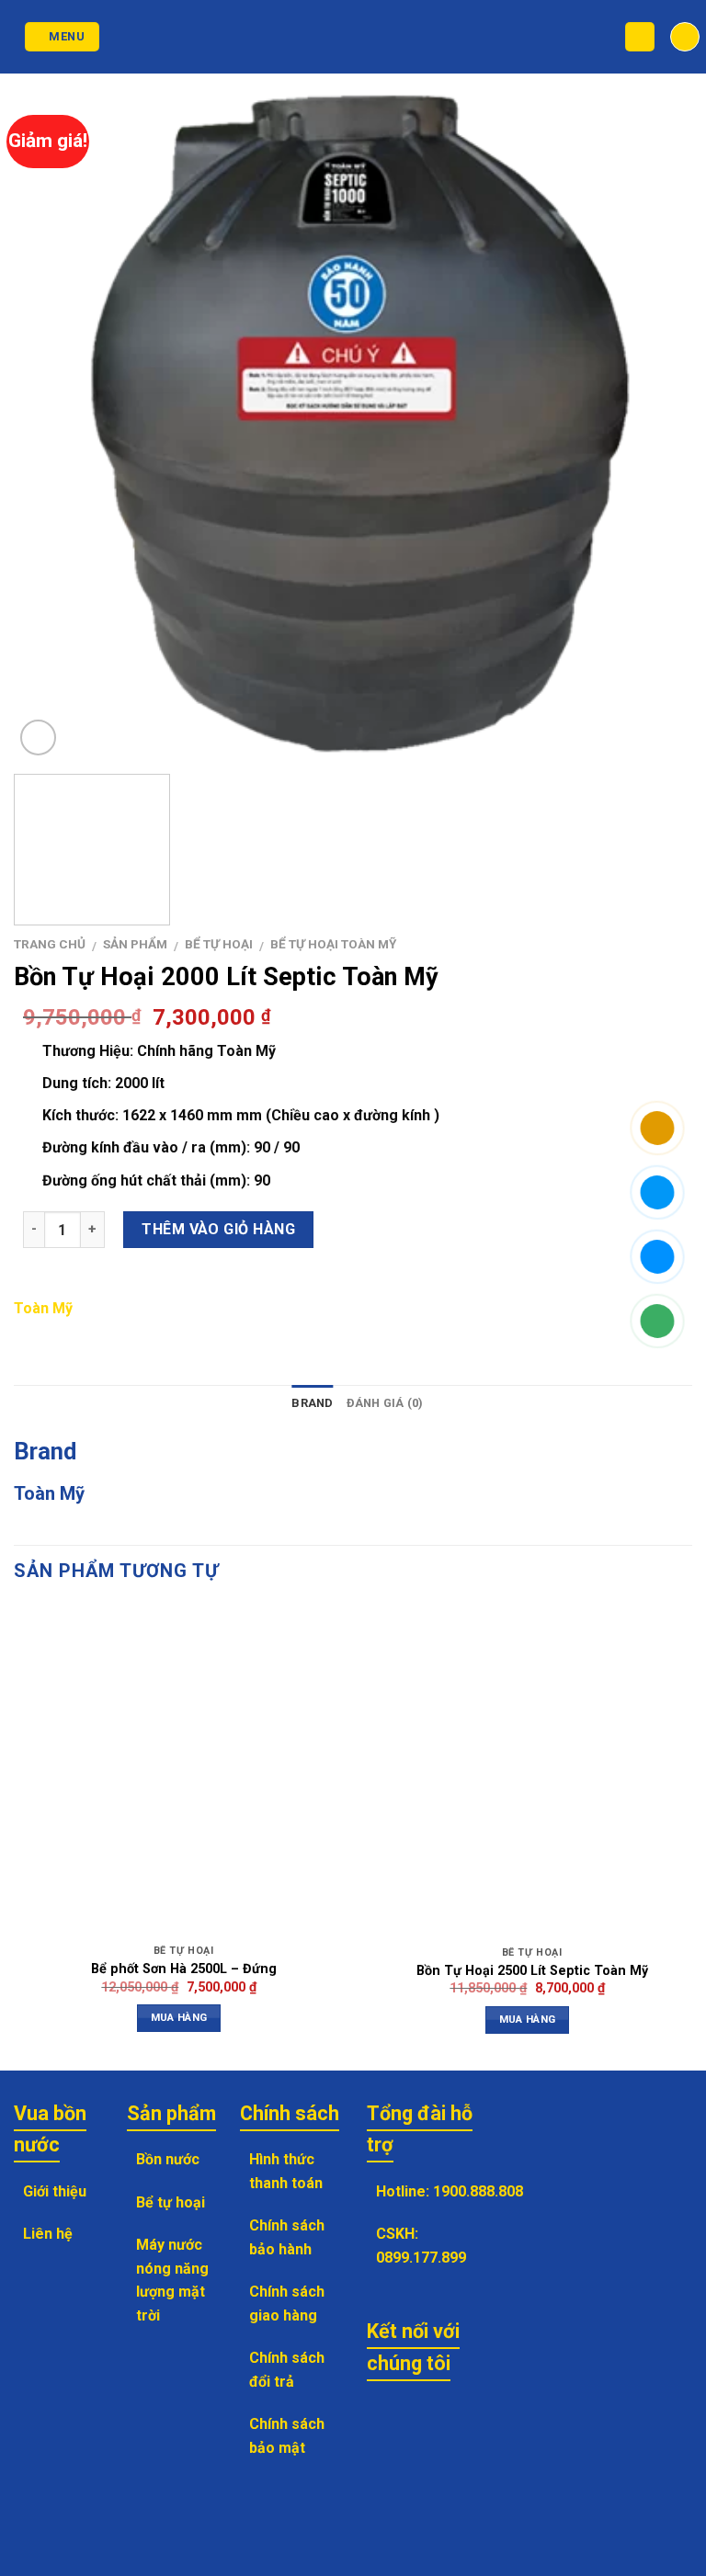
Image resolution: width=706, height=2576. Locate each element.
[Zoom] (38, 738)
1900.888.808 (478, 2191)
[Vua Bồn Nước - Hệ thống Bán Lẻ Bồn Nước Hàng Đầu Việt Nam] (353, 37)
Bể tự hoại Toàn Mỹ (333, 944)
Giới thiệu (55, 2191)
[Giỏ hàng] (685, 37)
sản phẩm (135, 944)
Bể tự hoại (219, 944)
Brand (312, 1403)
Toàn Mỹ (43, 1308)
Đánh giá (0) (385, 1403)
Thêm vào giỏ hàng (218, 1229)
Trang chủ (50, 944)
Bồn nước (168, 2159)
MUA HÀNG (179, 2017)
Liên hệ (48, 2234)
